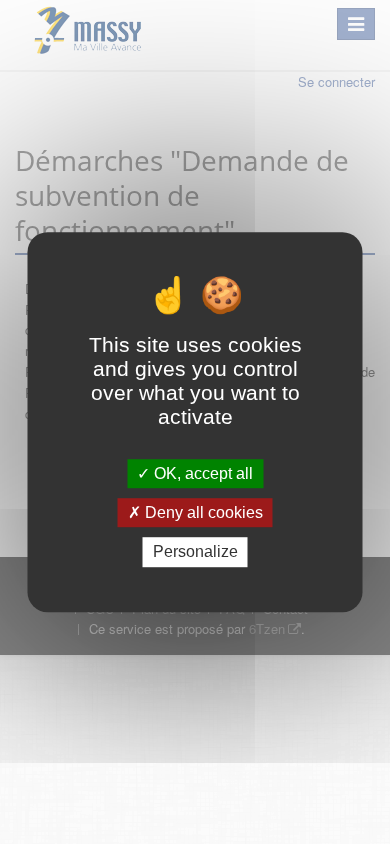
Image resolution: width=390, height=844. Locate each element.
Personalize (195, 552)
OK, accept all (201, 473)
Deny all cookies (202, 512)
